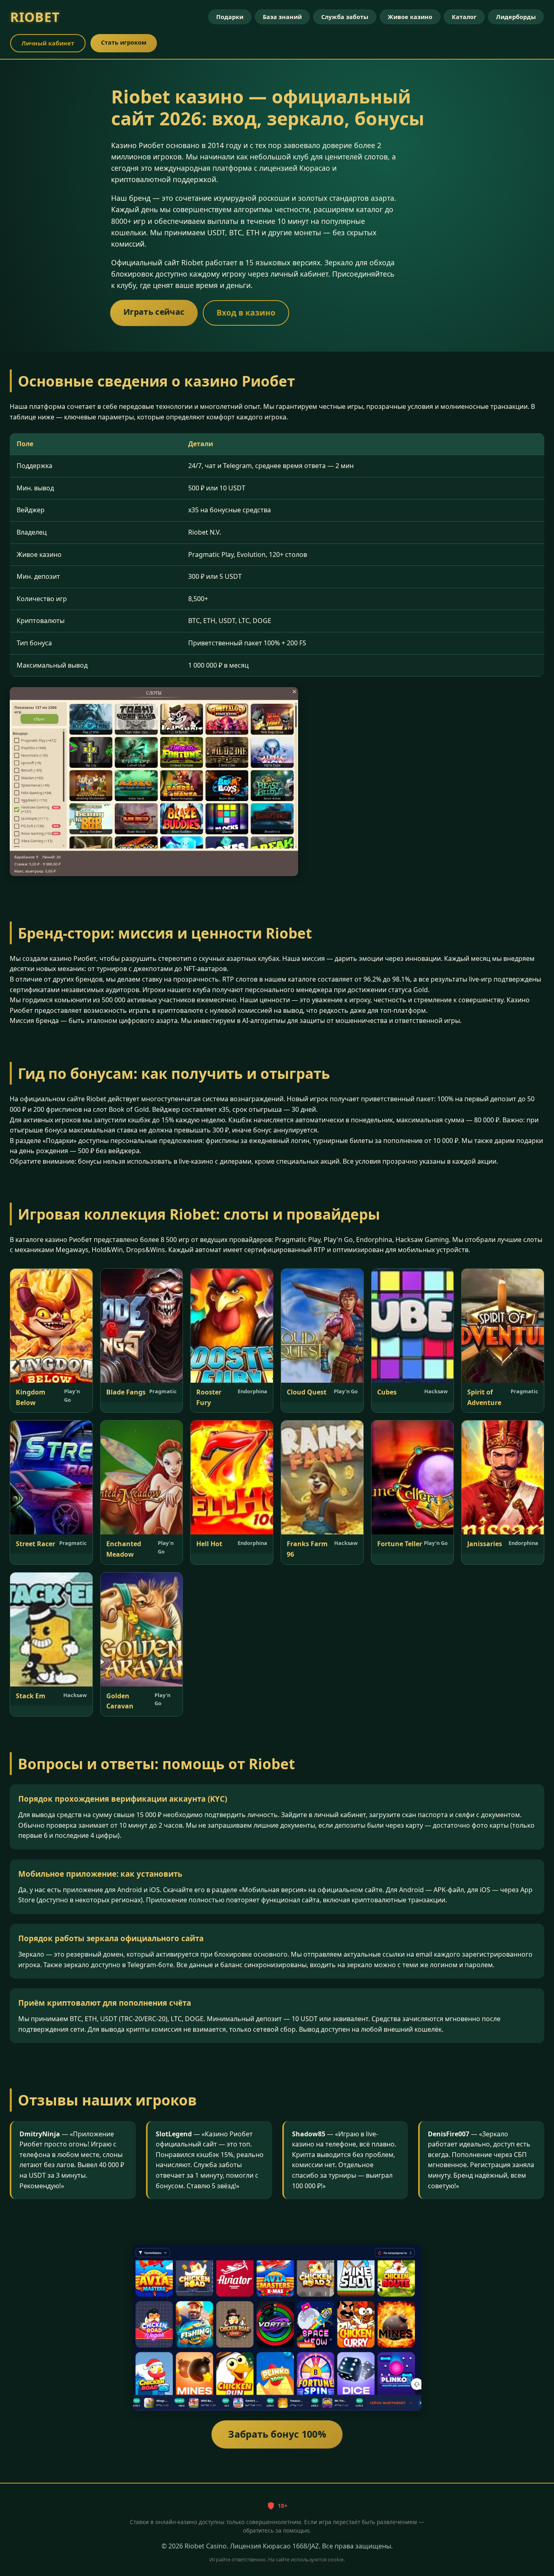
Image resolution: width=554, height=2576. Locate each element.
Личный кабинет (48, 43)
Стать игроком (124, 42)
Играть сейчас (154, 312)
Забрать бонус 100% (277, 2434)
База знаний (282, 17)
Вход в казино (246, 313)
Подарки (230, 17)
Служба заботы (345, 17)
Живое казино (410, 17)
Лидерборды (516, 17)
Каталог (464, 17)
